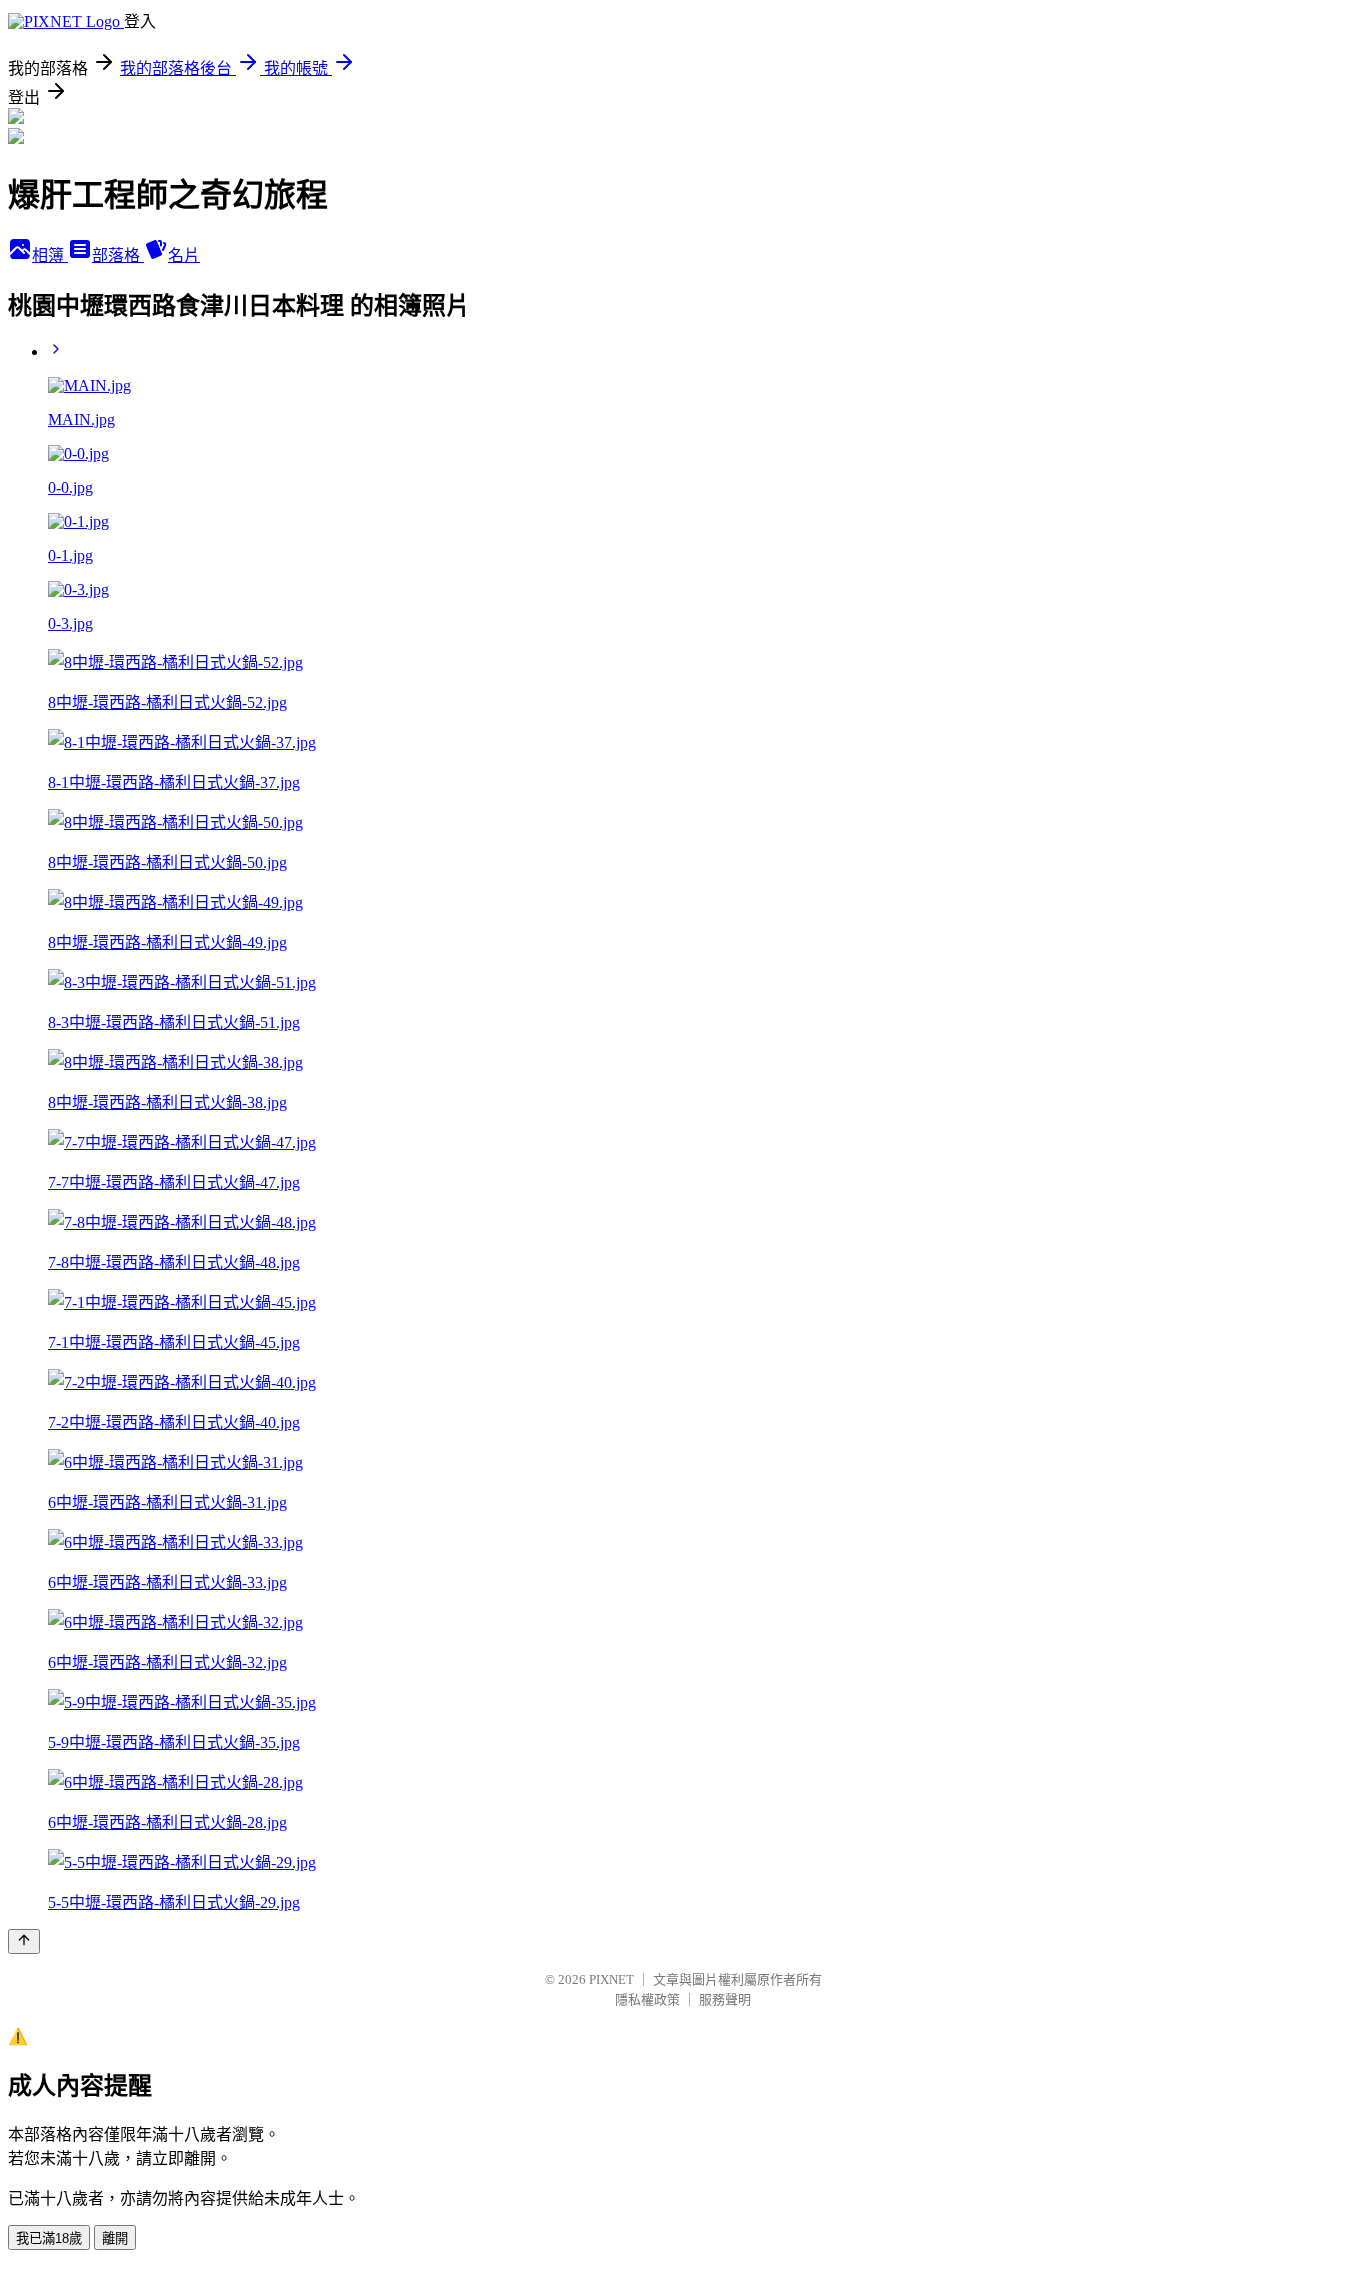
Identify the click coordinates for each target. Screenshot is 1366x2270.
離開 (115, 2238)
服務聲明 (725, 1999)
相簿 (50, 255)
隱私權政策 (647, 1999)
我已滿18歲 (49, 2238)
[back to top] (24, 1941)
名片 (184, 255)
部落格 (118, 255)
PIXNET (611, 1979)
